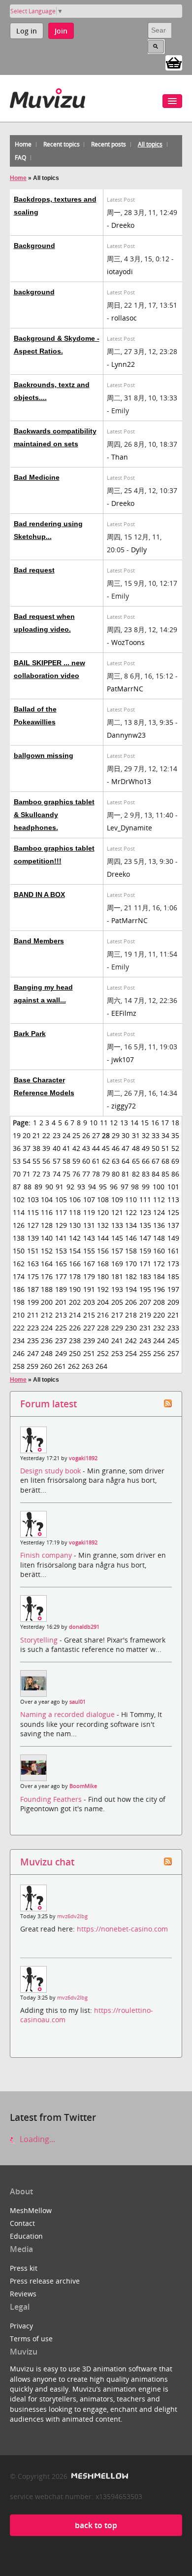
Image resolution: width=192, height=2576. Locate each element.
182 (131, 1276)
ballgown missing (44, 755)
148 (159, 1238)
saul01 (78, 1702)
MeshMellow (31, 2210)
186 (19, 1289)
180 (103, 1276)
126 (19, 1225)
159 (145, 1251)
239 (89, 1341)
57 (57, 1161)
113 (173, 1199)
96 (114, 1187)
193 (117, 1289)
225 (61, 1328)
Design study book (51, 1471)
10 (94, 1123)
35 (175, 1135)
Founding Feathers (52, 1799)
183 (145, 1276)
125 (173, 1212)
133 (117, 1225)
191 (89, 1289)
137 (173, 1225)
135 (145, 1225)
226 (75, 1328)
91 (60, 1187)
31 (136, 1135)
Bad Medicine (37, 477)
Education (26, 2236)
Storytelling (40, 1640)
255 (145, 1353)
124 (159, 1212)
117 (61, 1212)
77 (86, 1174)
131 (89, 1225)
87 (17, 1187)
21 (36, 1135)
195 (145, 1289)
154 (75, 1251)
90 (49, 1187)
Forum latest (48, 1404)
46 (116, 1148)
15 (145, 1123)
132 (103, 1225)
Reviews (23, 2294)
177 (61, 1276)
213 (61, 1315)
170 (131, 1264)
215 (89, 1315)
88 (28, 1187)
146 (131, 1238)
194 (131, 1289)
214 (75, 1315)
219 (145, 1315)
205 (117, 1302)
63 (116, 1161)
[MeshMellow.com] (99, 2476)
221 (173, 1315)
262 (74, 1366)
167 (89, 1264)
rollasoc (124, 318)
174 (19, 1276)
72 (36, 1174)
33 (156, 1135)
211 (33, 1315)
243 (145, 1341)
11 (104, 1123)
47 (126, 1148)
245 (173, 1341)
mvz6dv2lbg (72, 1916)
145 (117, 1238)
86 (175, 1174)
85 (165, 1174)
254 (131, 1353)
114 (19, 1212)
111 (145, 1199)
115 (33, 1212)
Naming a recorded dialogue (68, 1714)
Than (120, 457)
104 (47, 1199)
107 (89, 1199)
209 (173, 1302)
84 (156, 1174)
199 (33, 1302)
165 (61, 1264)
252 (103, 1353)
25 (76, 1135)
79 (106, 1174)
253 (117, 1353)
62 (106, 1161)
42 (76, 1148)
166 (75, 1264)
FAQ (20, 158)
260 (46, 1366)
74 (57, 1174)
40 (57, 1148)
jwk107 (123, 1059)
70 (17, 1174)
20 (27, 1135)
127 (33, 1225)
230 (131, 1328)
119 (89, 1212)
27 (96, 1135)
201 (61, 1302)
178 (75, 1276)
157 (117, 1251)
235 (33, 1341)
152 (47, 1251)
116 (47, 1212)
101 (173, 1187)
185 (173, 1276)
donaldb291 (84, 1627)
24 (66, 1135)
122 (131, 1212)
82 (136, 1174)
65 (136, 1161)
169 (117, 1264)
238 (75, 1341)
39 (46, 1148)
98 (135, 1187)
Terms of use (31, 2339)
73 (46, 1174)
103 (33, 1199)
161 (173, 1251)
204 (103, 1302)
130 (75, 1225)
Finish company (47, 1555)
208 (159, 1302)
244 (159, 1341)
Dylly (139, 550)
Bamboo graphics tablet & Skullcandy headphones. (54, 815)
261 (60, 1366)
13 (124, 1123)
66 (146, 1161)
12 (114, 1123)
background (34, 292)
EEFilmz (124, 1013)
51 (165, 1148)
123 (145, 1212)
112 (159, 1199)
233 (173, 1328)
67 (156, 1161)
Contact (22, 2223)
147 (145, 1238)
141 (61, 1238)
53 (17, 1161)
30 (126, 1135)
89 (38, 1187)
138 (19, 1238)
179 (89, 1276)
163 (33, 1264)
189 (61, 1289)
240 (103, 1341)
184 (159, 1276)
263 (88, 1366)
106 (75, 1199)
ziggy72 (124, 1106)
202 (75, 1302)
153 (61, 1251)
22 (46, 1135)
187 (33, 1289)
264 (101, 1366)
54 (27, 1161)
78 (96, 1174)
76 (76, 1174)
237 (61, 1341)
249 (61, 1353)
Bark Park (30, 1034)
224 (47, 1328)
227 (89, 1328)
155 (89, 1251)
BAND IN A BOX (39, 894)
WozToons (128, 642)
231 (145, 1328)
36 (17, 1148)
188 (47, 1289)
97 (125, 1187)
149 (173, 1238)
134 (131, 1225)
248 (47, 1353)
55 (36, 1161)
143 (89, 1238)
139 (33, 1238)
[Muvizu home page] (48, 96)
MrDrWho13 (131, 781)
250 (75, 1353)
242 (131, 1341)
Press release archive (45, 2281)
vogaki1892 (83, 1458)
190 (75, 1289)
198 (19, 1302)
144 (103, 1238)
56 (46, 1161)
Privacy (21, 2326)
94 (92, 1187)
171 (145, 1264)
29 (116, 1135)
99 (146, 1187)
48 (136, 1148)
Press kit (24, 2268)
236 (47, 1341)
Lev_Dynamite (129, 828)
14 (134, 1123)
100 (159, 1187)
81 (126, 1174)
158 (131, 1251)
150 (19, 1251)
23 (57, 1135)
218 (131, 1315)
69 (175, 1161)
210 (19, 1315)
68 (165, 1161)
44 (96, 1148)
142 (75, 1238)
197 (173, 1289)
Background (34, 246)
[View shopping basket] (174, 62)
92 (70, 1187)
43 (86, 1148)
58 (66, 1161)
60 (86, 1161)
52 (175, 1148)
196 (159, 1289)
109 (117, 1199)
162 (19, 1264)
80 (116, 1174)
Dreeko (123, 225)
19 (17, 1135)
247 (33, 1353)
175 (33, 1276)
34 (165, 1135)
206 (131, 1302)
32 (146, 1135)
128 (47, 1225)
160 (159, 1251)
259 (32, 1366)
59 (76, 1161)
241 (117, 1341)
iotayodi (120, 271)
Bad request (34, 570)
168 (103, 1264)
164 (47, 1264)
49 (146, 1148)
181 (117, 1276)
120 (103, 1212)
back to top (96, 2525)
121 (117, 1212)
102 (19, 1199)
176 (47, 1276)
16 (155, 1123)
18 (175, 1123)
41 (66, 1148)
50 (156, 1148)
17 (165, 1123)
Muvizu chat (47, 1862)
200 (47, 1302)
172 (159, 1264)
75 (66, 1174)
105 (61, 1199)
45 (106, 1148)
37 (27, 1148)
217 (117, 1315)
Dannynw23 (126, 735)
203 (89, 1302)
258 (19, 1366)
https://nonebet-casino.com (122, 1929)
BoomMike (83, 1786)
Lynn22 (123, 364)
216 (103, 1315)
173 (173, 1264)
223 (33, 1328)
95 (103, 1187)
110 (131, 1199)
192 (103, 1289)
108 (103, 1199)
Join (61, 31)
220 (159, 1315)
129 (61, 1225)
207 (145, 1302)
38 (36, 1148)
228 (103, 1328)
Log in (27, 31)
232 (159, 1328)
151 (33, 1251)
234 (19, 1341)
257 (173, 1353)
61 (96, 1161)
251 (89, 1353)
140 (47, 1238)
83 (146, 1174)
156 (103, 1251)
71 (27, 1174)
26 (86, 1135)
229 (117, 1328)
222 (19, 1328)
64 (126, 1161)
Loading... (36, 2139)
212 (47, 1315)
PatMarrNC (125, 689)
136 (159, 1225)
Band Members (39, 941)
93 (81, 1187)
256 (159, 1353)
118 (75, 1212)
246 (19, 1353)
